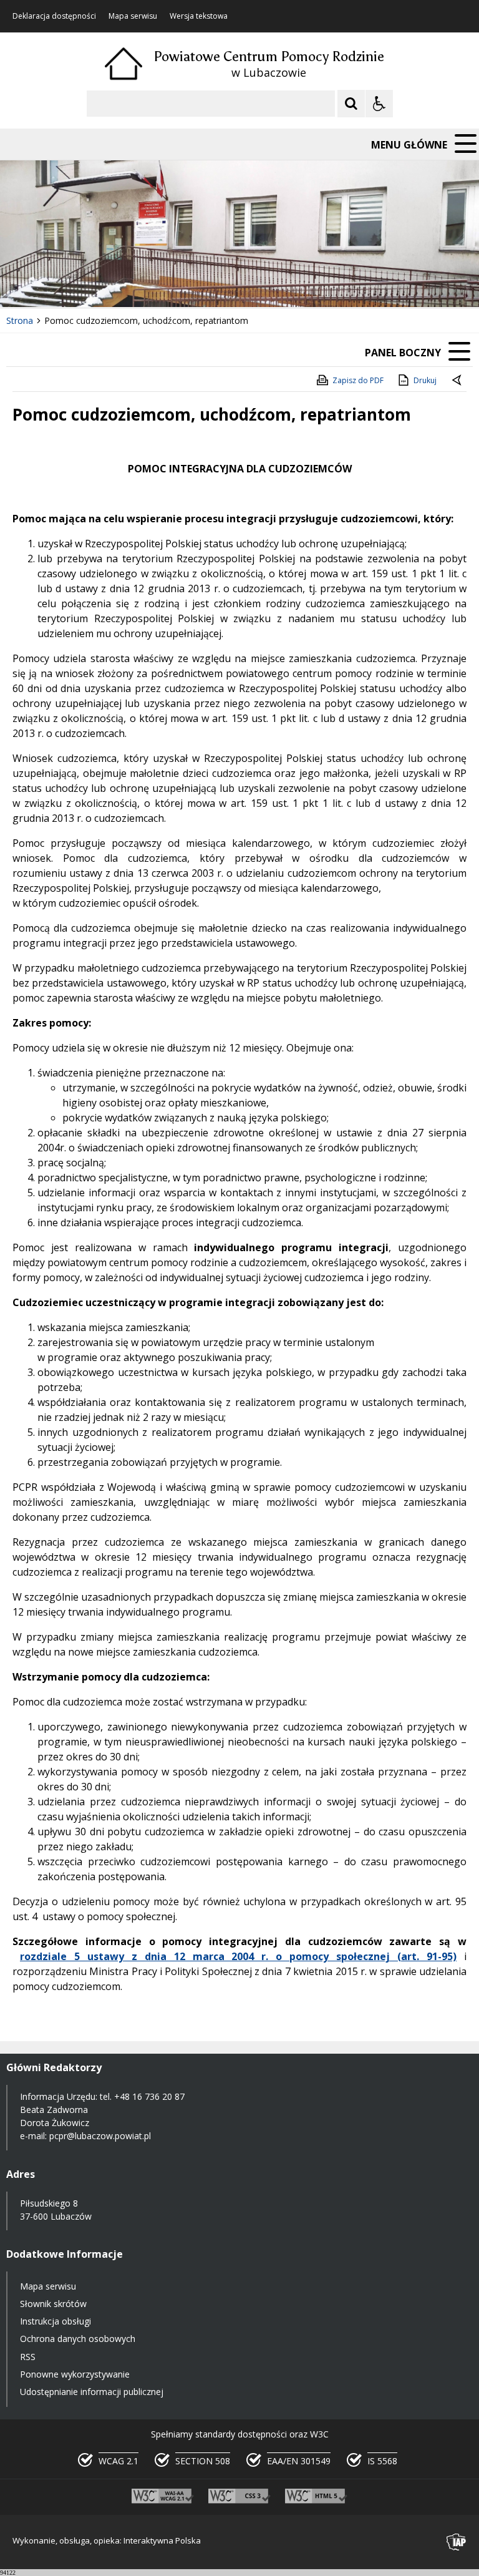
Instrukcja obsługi (56, 2321)
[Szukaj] (351, 104)
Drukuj (425, 380)
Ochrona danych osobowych (78, 2339)
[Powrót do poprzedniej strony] (458, 381)
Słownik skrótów (53, 2304)
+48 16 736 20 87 (149, 2096)
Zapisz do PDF (358, 380)
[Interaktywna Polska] (457, 2542)
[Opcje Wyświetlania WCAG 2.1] (379, 104)
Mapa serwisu (133, 16)
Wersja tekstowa (199, 16)
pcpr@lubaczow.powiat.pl (100, 2136)
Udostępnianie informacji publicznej (92, 2392)
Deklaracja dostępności (54, 16)
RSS (28, 2357)
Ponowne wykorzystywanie (75, 2374)
